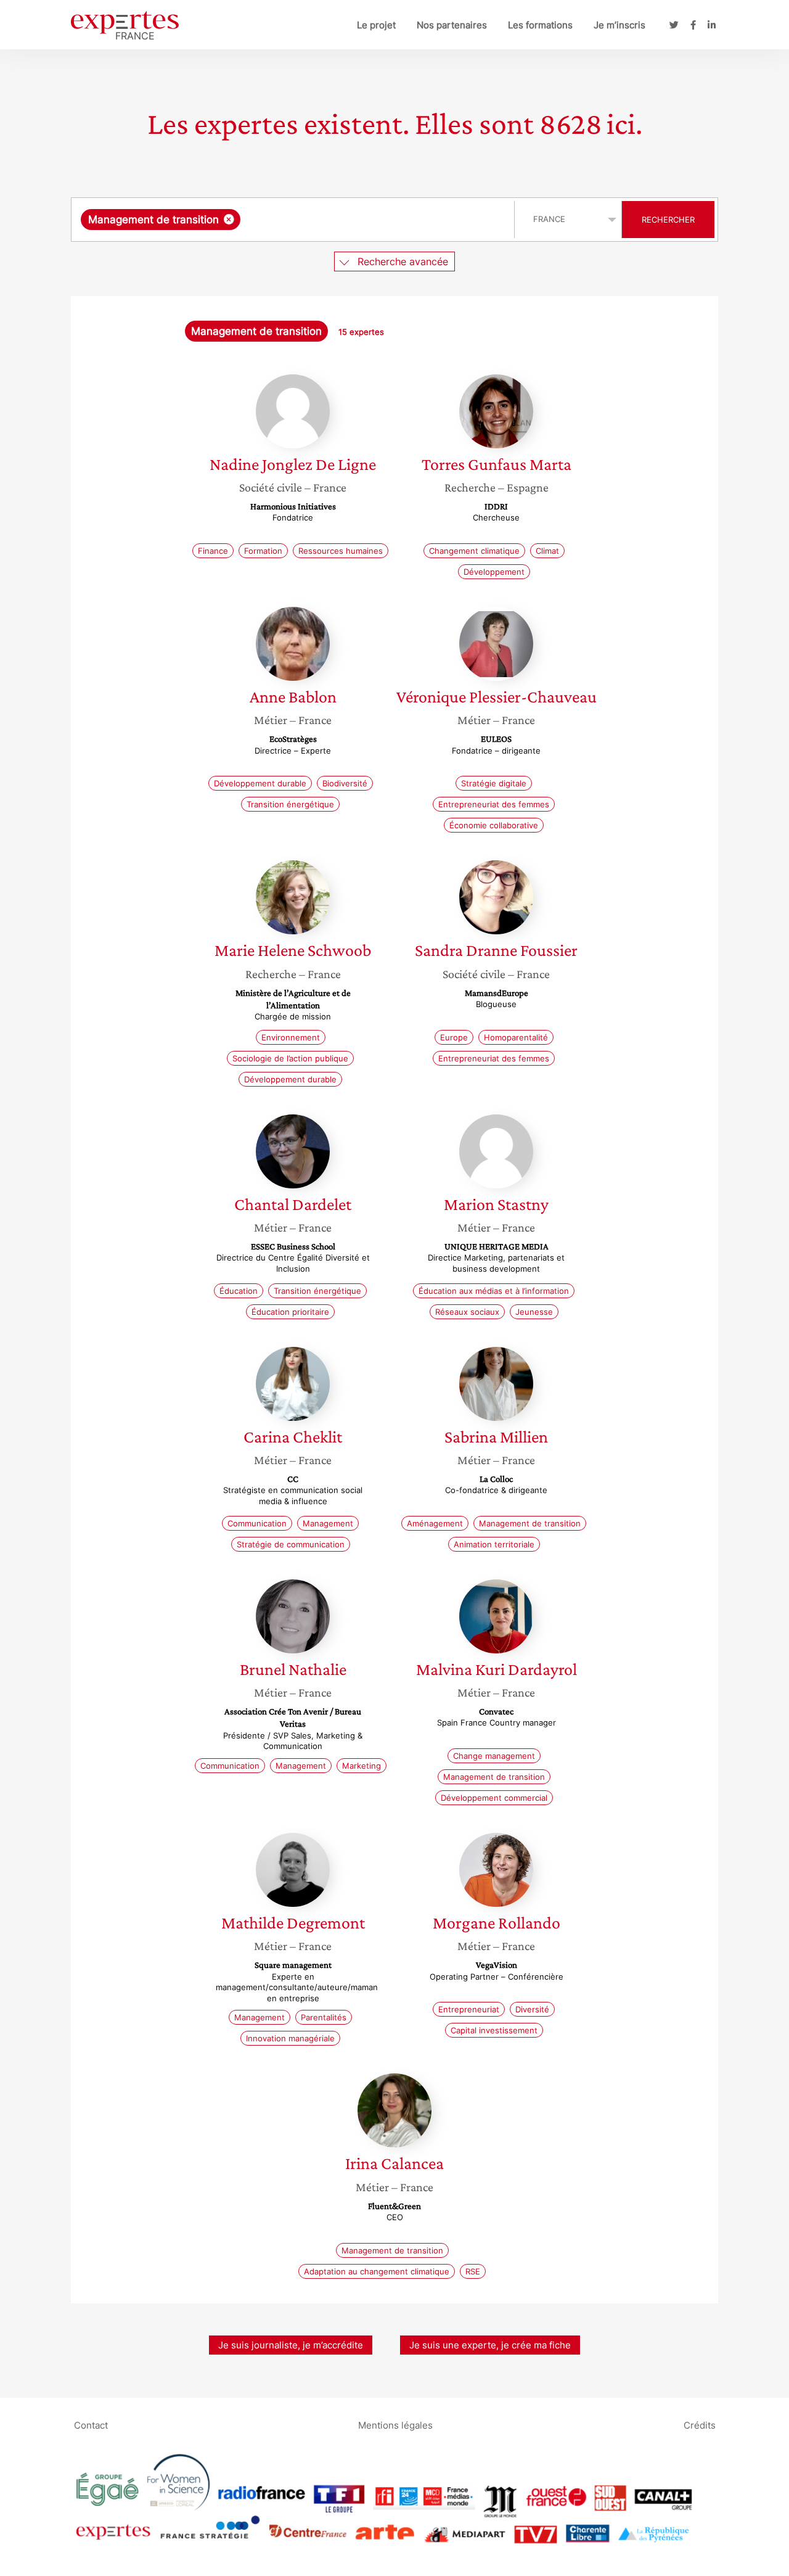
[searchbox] (367, 220)
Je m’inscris (619, 25)
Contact (91, 2425)
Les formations (540, 25)
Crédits (700, 2425)
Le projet (376, 25)
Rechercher (668, 220)
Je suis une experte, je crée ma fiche (490, 2345)
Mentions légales (395, 2425)
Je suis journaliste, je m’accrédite (291, 2345)
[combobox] (294, 220)
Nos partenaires (452, 25)
